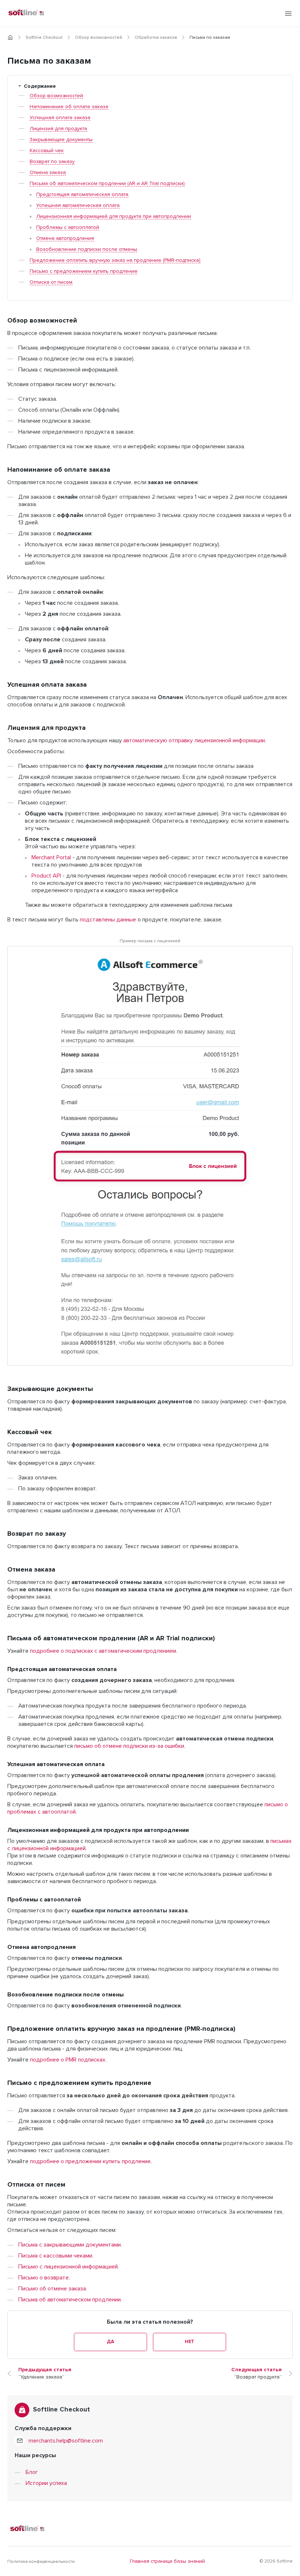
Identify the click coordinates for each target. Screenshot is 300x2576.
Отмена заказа (48, 173)
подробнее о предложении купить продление (90, 2161)
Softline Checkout (44, 38)
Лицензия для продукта (58, 129)
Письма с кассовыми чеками (55, 2256)
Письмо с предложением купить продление (84, 271)
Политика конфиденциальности (41, 2562)
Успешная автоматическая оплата (78, 205)
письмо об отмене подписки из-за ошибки (129, 1746)
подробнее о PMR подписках (68, 2060)
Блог (32, 2472)
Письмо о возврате (44, 2278)
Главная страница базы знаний (167, 2561)
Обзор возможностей (99, 38)
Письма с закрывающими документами (70, 2245)
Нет (190, 2342)
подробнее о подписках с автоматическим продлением (103, 1651)
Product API (46, 876)
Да (110, 2342)
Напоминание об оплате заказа (69, 107)
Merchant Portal (51, 857)
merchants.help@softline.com (66, 2441)
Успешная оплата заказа (60, 118)
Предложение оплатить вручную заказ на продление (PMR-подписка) (115, 260)
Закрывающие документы (61, 140)
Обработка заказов (156, 38)
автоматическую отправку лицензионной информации (194, 740)
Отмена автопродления (65, 238)
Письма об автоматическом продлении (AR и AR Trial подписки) (107, 184)
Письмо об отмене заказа (52, 2289)
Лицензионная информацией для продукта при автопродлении (114, 216)
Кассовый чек (47, 151)
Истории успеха (46, 2483)
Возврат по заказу (52, 162)
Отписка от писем (51, 282)
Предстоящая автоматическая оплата (82, 195)
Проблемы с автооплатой (68, 227)
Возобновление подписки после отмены (87, 249)
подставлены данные (108, 920)
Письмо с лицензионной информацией (68, 2267)
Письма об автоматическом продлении (70, 2300)
